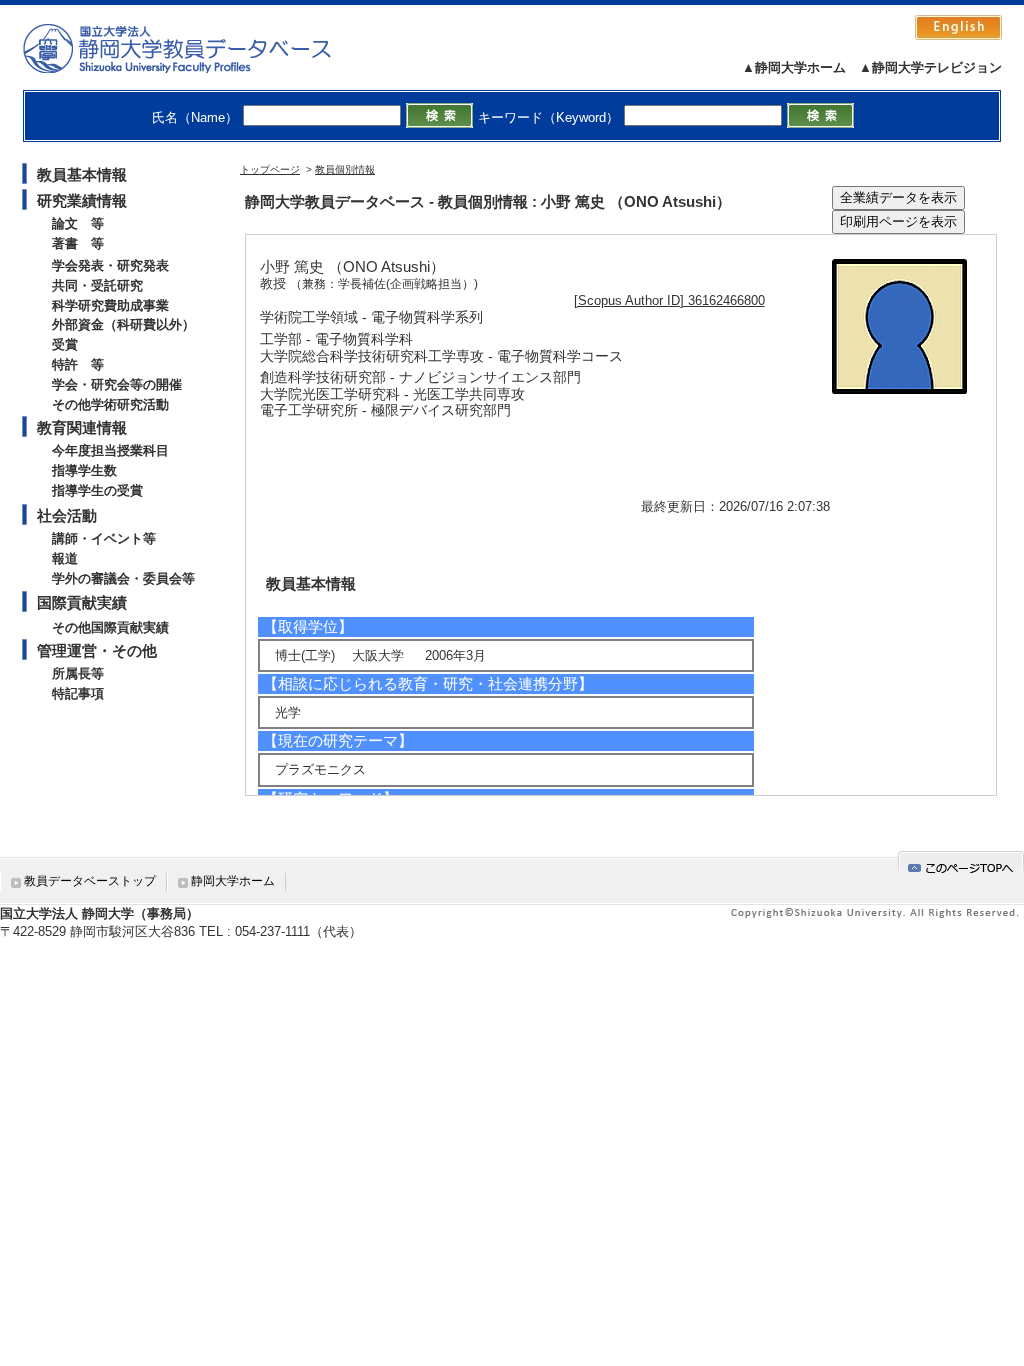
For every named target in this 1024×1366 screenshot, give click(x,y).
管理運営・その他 (97, 650)
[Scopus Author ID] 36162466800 (669, 300)
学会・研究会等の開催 (117, 384)
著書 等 (78, 243)
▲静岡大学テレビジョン (930, 67)
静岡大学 (197, 48)
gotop (961, 864)
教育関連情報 (82, 427)
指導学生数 (84, 470)
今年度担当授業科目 (110, 450)
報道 (65, 558)
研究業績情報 (82, 200)
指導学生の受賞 (97, 490)
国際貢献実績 (82, 602)
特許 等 (78, 364)
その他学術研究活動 (110, 404)
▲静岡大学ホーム (794, 67)
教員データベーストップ (90, 881)
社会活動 (67, 515)
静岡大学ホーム (233, 881)
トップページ (270, 169)
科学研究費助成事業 (110, 305)
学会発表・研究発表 (110, 265)
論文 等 (78, 223)
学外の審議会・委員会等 (123, 578)
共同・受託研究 (97, 285)
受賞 (65, 344)
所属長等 (78, 673)
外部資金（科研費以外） (123, 324)
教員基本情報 (82, 174)
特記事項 (78, 693)
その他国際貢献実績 (110, 627)
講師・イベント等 (104, 538)
